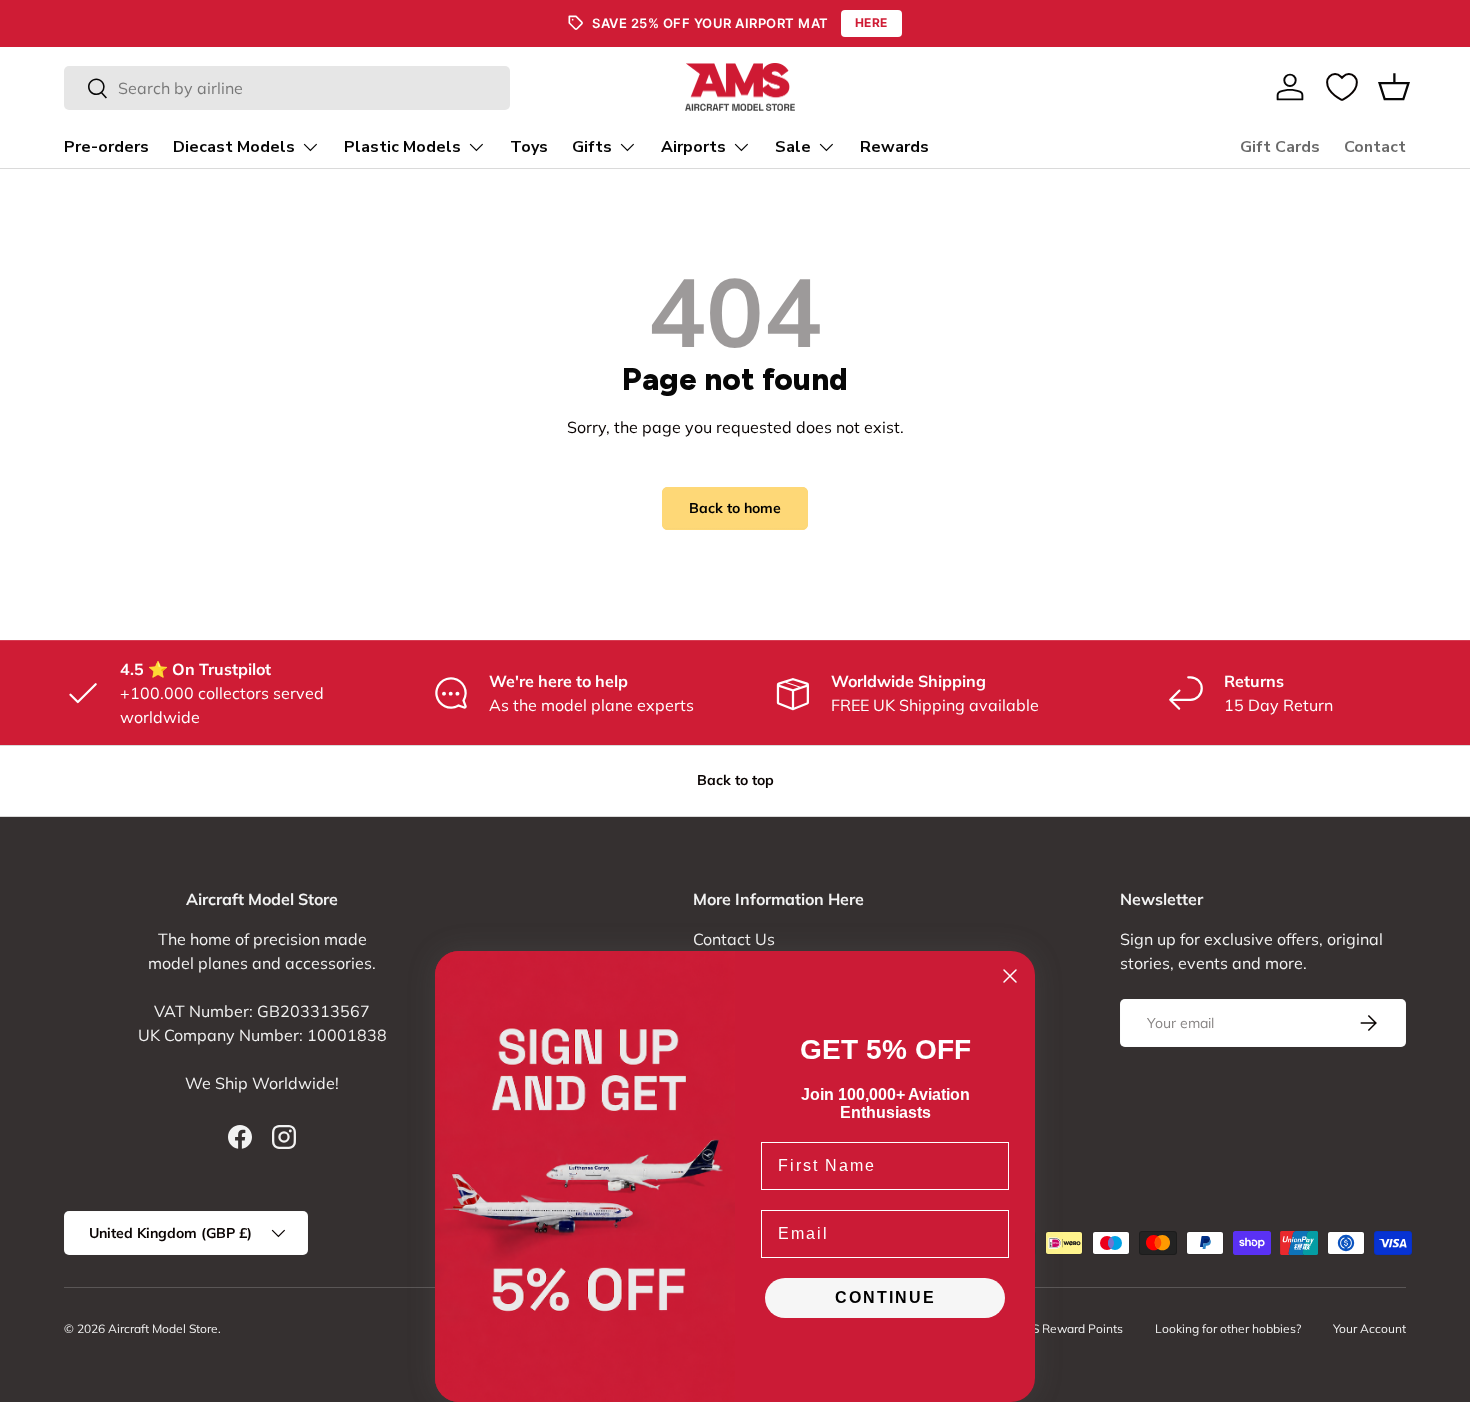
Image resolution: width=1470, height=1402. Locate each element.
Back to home (735, 508)
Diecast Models (234, 147)
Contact (1375, 147)
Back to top (735, 780)
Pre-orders (106, 147)
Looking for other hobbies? (1228, 1328)
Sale (793, 147)
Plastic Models (402, 147)
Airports (693, 147)
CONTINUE (885, 1297)
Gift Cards (1280, 147)
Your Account (1369, 1328)
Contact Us (734, 939)
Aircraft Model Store (163, 1328)
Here (871, 22)
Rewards (894, 147)
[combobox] (287, 88)
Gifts (592, 147)
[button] (1394, 87)
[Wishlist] (1342, 87)
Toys (529, 147)
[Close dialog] (1010, 976)
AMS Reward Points (1068, 1328)
